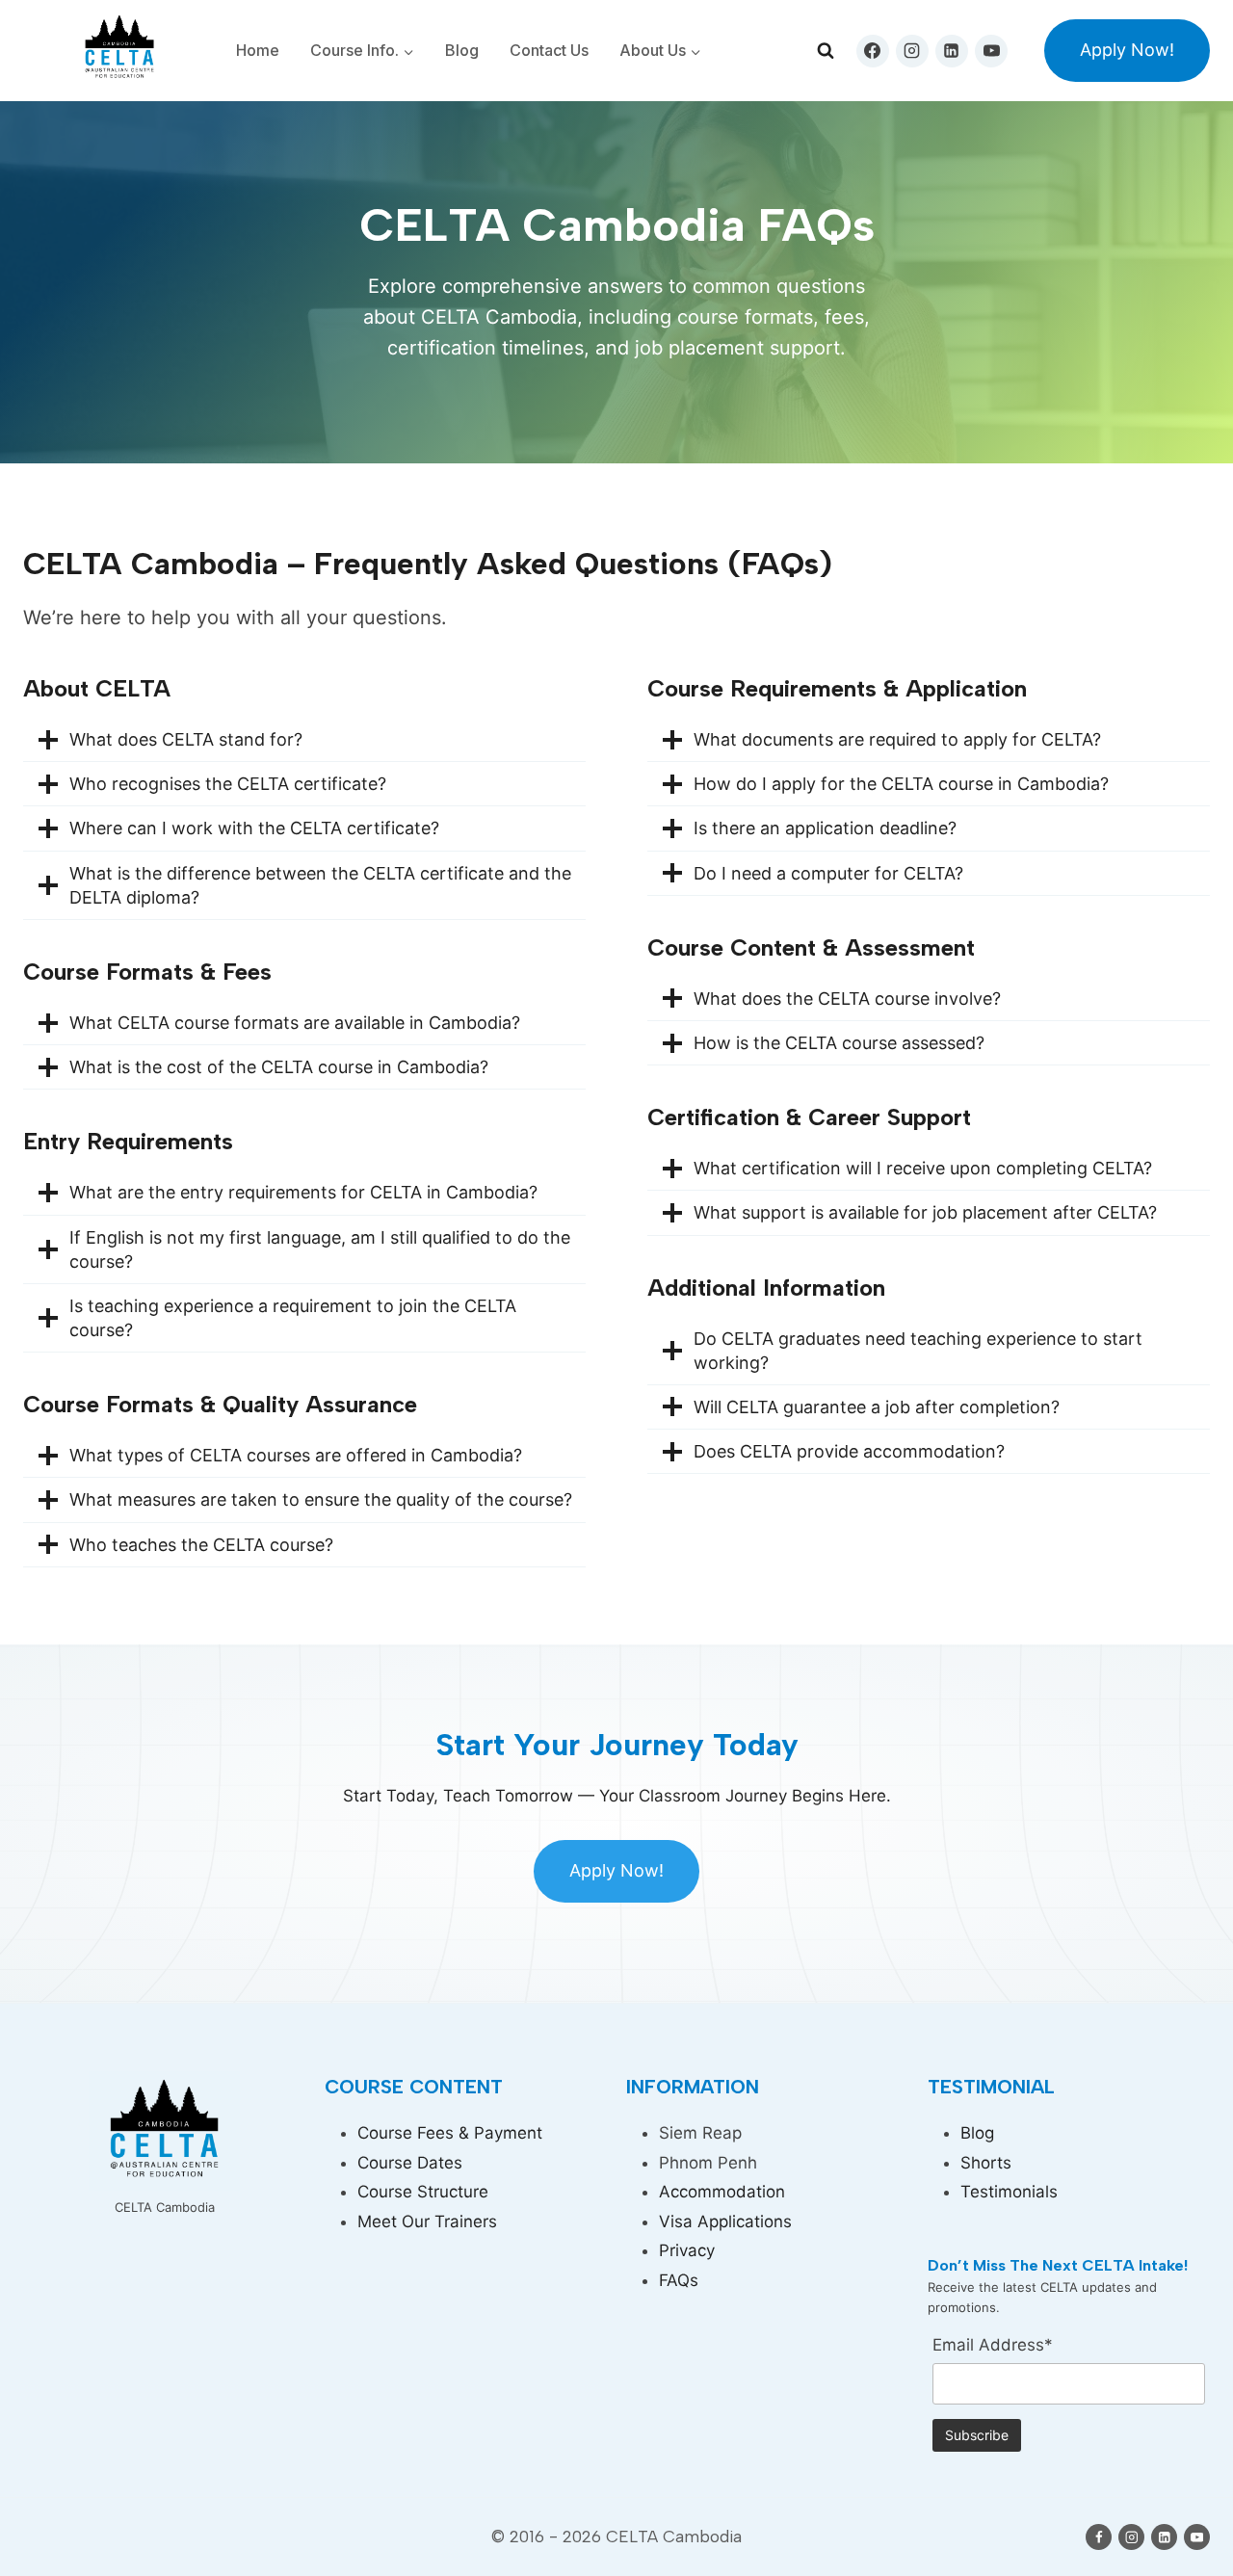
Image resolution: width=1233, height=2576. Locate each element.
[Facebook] (873, 51)
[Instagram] (912, 51)
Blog (462, 50)
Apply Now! (1127, 50)
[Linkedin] (952, 51)
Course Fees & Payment (450, 2133)
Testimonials (1009, 2192)
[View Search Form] (826, 51)
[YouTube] (991, 51)
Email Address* (993, 2345)
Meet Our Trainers (427, 2221)
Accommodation (722, 2192)
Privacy (687, 2250)
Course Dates (410, 2163)
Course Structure (423, 2192)
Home (258, 50)
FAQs (679, 2280)
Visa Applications (725, 2221)
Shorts (986, 2163)
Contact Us (549, 50)
